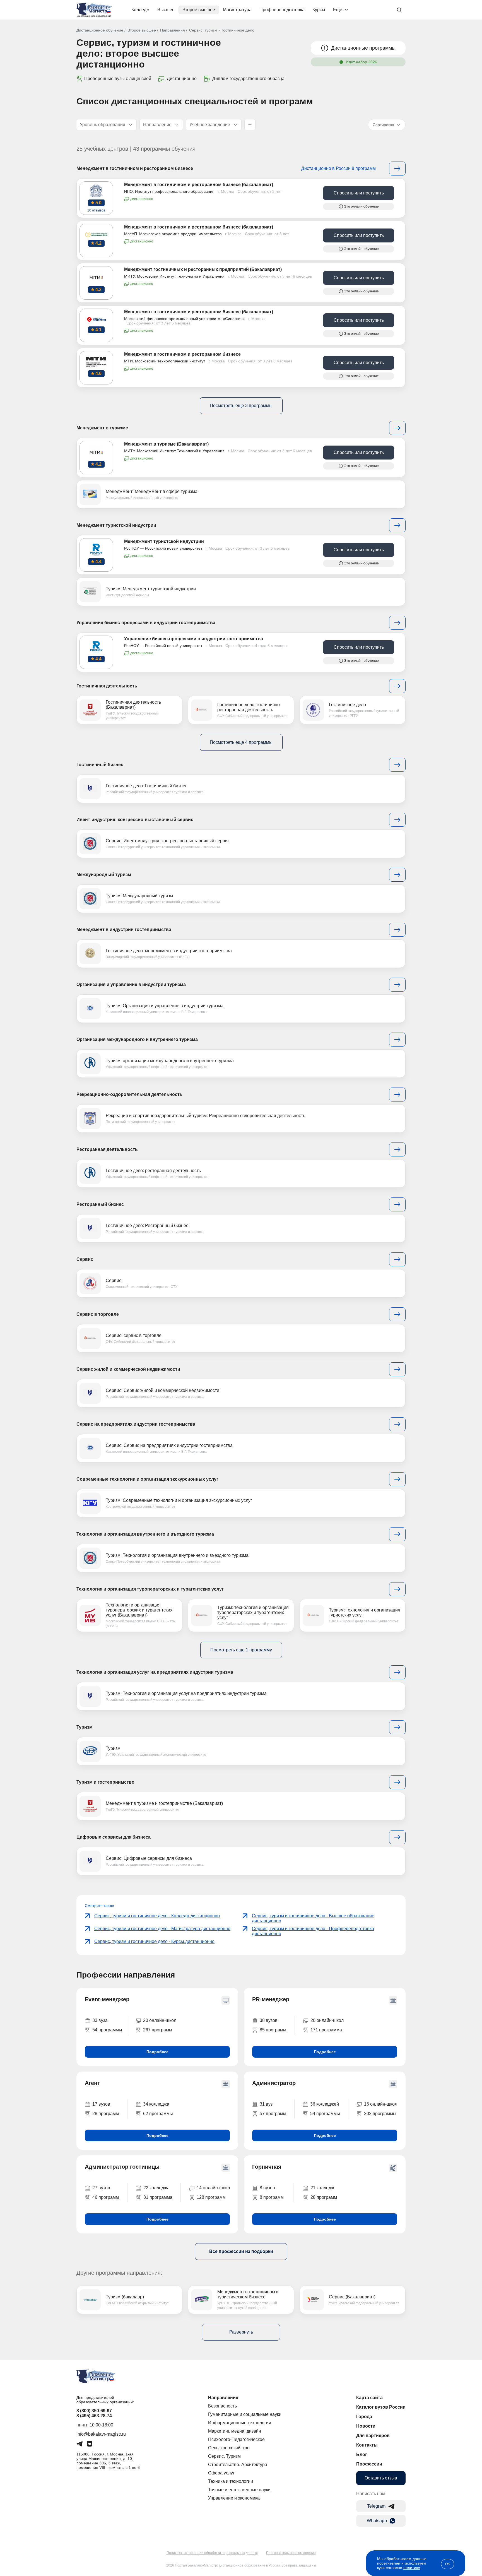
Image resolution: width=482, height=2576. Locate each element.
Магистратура (237, 10)
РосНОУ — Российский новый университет (163, 548)
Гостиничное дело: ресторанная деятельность (153, 1171)
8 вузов (267, 2188)
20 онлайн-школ (160, 2020)
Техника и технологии (231, 2481)
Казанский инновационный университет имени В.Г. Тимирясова (156, 1012)
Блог (362, 2454)
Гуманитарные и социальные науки (245, 2414)
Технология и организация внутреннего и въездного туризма (145, 1534)
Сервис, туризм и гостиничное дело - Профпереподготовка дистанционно (313, 1931)
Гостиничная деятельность (107, 686)
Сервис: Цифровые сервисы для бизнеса (149, 1858)
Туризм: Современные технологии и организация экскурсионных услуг (179, 1500)
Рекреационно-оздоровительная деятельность (129, 1094)
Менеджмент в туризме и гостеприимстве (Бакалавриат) (164, 1803)
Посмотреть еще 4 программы (241, 742)
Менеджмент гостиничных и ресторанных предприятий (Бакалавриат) (203, 269)
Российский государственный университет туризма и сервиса (155, 792)
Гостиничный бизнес (100, 765)
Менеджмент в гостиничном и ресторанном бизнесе (135, 168)
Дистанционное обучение (100, 30)
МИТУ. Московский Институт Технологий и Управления (174, 276)
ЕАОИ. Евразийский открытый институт (137, 2303)
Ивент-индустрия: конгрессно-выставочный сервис (135, 820)
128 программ (211, 2197)
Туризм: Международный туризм (139, 896)
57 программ (273, 2114)
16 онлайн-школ (381, 2104)
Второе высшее (199, 10)
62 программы (158, 2114)
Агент (92, 2083)
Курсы (319, 10)
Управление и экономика (234, 2498)
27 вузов (101, 2188)
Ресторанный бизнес (100, 1204)
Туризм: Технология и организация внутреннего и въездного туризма (177, 1555)
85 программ (273, 2030)
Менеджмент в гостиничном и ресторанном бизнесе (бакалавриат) (199, 185)
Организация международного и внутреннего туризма (137, 1039)
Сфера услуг (221, 2473)
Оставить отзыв (381, 2478)
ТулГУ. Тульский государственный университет (143, 1810)
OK (448, 2564)
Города (364, 2417)
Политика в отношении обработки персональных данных (212, 2553)
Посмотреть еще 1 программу (241, 1650)
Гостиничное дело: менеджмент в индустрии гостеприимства (169, 951)
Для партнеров (373, 2436)
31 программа (158, 2197)
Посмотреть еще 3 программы (241, 406)
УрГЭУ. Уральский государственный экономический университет (157, 1755)
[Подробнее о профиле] (397, 428)
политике (412, 2568)
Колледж (140, 10)
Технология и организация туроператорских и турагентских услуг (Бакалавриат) (139, 1610)
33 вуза (100, 2020)
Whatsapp (377, 2521)
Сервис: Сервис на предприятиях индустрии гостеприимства (169, 1445)
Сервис (85, 1259)
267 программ (158, 2030)
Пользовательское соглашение (291, 2553)
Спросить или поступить (359, 193)
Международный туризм (104, 875)
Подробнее (157, 2052)
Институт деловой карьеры (127, 595)
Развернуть (241, 2332)
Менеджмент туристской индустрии (116, 525)
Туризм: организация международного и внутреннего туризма (170, 1061)
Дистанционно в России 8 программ (338, 168)
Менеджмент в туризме (102, 428)
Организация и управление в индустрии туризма (131, 984)
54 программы (107, 2030)
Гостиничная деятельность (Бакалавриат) (133, 705)
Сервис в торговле (98, 1314)
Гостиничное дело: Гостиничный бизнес (147, 786)
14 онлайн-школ (213, 2188)
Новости (366, 2426)
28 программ (106, 2114)
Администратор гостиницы (122, 2167)
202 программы (380, 2114)
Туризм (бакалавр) (125, 2297)
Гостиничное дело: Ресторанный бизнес (147, 1226)
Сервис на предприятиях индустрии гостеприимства (136, 1424)
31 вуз (266, 2104)
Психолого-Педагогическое (236, 2439)
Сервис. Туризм (224, 2456)
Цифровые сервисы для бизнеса (114, 1837)
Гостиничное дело (347, 705)
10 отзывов (96, 210)
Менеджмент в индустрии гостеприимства (124, 929)
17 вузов (101, 2104)
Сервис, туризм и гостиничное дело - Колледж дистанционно (157, 1916)
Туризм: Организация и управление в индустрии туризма (165, 1006)
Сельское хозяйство (229, 2448)
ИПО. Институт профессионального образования (169, 191)
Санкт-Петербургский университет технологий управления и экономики (163, 847)
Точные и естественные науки (239, 2490)
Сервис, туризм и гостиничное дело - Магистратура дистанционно (162, 1929)
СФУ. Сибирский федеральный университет (252, 716)
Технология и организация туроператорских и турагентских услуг (150, 1589)
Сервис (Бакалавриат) (352, 2297)
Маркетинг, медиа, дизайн (235, 2431)
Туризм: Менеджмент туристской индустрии (151, 589)
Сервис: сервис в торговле (134, 1335)
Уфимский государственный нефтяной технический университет (157, 1067)
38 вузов (269, 2020)
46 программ (106, 2197)
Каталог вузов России (381, 2407)
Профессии (369, 2464)
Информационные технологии (240, 2423)
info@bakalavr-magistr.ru (101, 2434)
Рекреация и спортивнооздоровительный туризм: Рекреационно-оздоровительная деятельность (205, 1116)
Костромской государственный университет (141, 1507)
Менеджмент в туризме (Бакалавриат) (166, 444)
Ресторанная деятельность (107, 1149)
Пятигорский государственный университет (140, 1122)
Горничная (267, 2167)
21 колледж (322, 2188)
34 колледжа (156, 2104)
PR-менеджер (271, 1999)
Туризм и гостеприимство (105, 1782)
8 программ (272, 2197)
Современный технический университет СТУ (142, 1287)
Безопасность (222, 2406)
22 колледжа (156, 2188)
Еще (338, 10)
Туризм (85, 1727)
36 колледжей (325, 2104)
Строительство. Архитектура (238, 2465)
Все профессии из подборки (241, 2251)
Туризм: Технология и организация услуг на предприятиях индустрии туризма (186, 1693)
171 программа (326, 2030)
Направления (173, 30)
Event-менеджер (107, 1999)
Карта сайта (369, 2398)
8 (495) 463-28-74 (94, 2416)
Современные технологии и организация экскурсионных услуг (147, 1479)
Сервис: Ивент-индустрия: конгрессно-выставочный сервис (168, 841)
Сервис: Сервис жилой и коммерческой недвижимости (162, 1390)
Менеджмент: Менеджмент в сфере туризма (152, 491)
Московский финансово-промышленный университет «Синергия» (185, 319)
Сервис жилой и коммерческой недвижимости (128, 1369)
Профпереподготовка (282, 10)
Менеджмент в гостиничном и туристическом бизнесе (248, 2294)
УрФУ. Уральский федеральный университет (364, 2303)
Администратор (274, 2083)
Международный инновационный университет (143, 498)
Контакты (367, 2445)
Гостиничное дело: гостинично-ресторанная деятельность (249, 707)
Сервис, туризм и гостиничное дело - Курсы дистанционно (154, 1941)
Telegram (376, 2506)
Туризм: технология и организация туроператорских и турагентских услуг (253, 1612)
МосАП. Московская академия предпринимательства (173, 234)
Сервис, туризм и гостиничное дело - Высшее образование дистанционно (313, 1918)
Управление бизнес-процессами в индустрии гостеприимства (146, 623)
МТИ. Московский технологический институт (165, 361)
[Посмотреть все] (397, 169)
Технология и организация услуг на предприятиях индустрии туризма (155, 1672)
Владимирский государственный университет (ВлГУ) (148, 957)
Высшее (166, 10)
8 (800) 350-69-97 (94, 2411)
